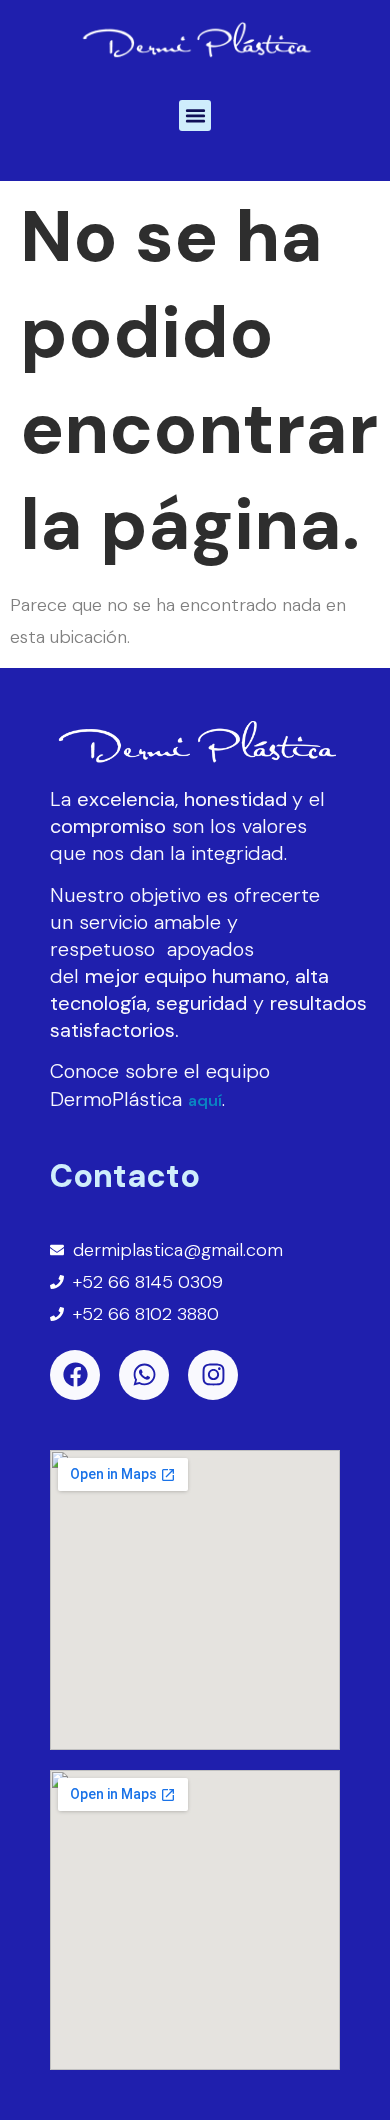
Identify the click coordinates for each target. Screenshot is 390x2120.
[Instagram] (213, 1375)
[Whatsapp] (144, 1375)
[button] (195, 116)
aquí (205, 1100)
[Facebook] (75, 1375)
